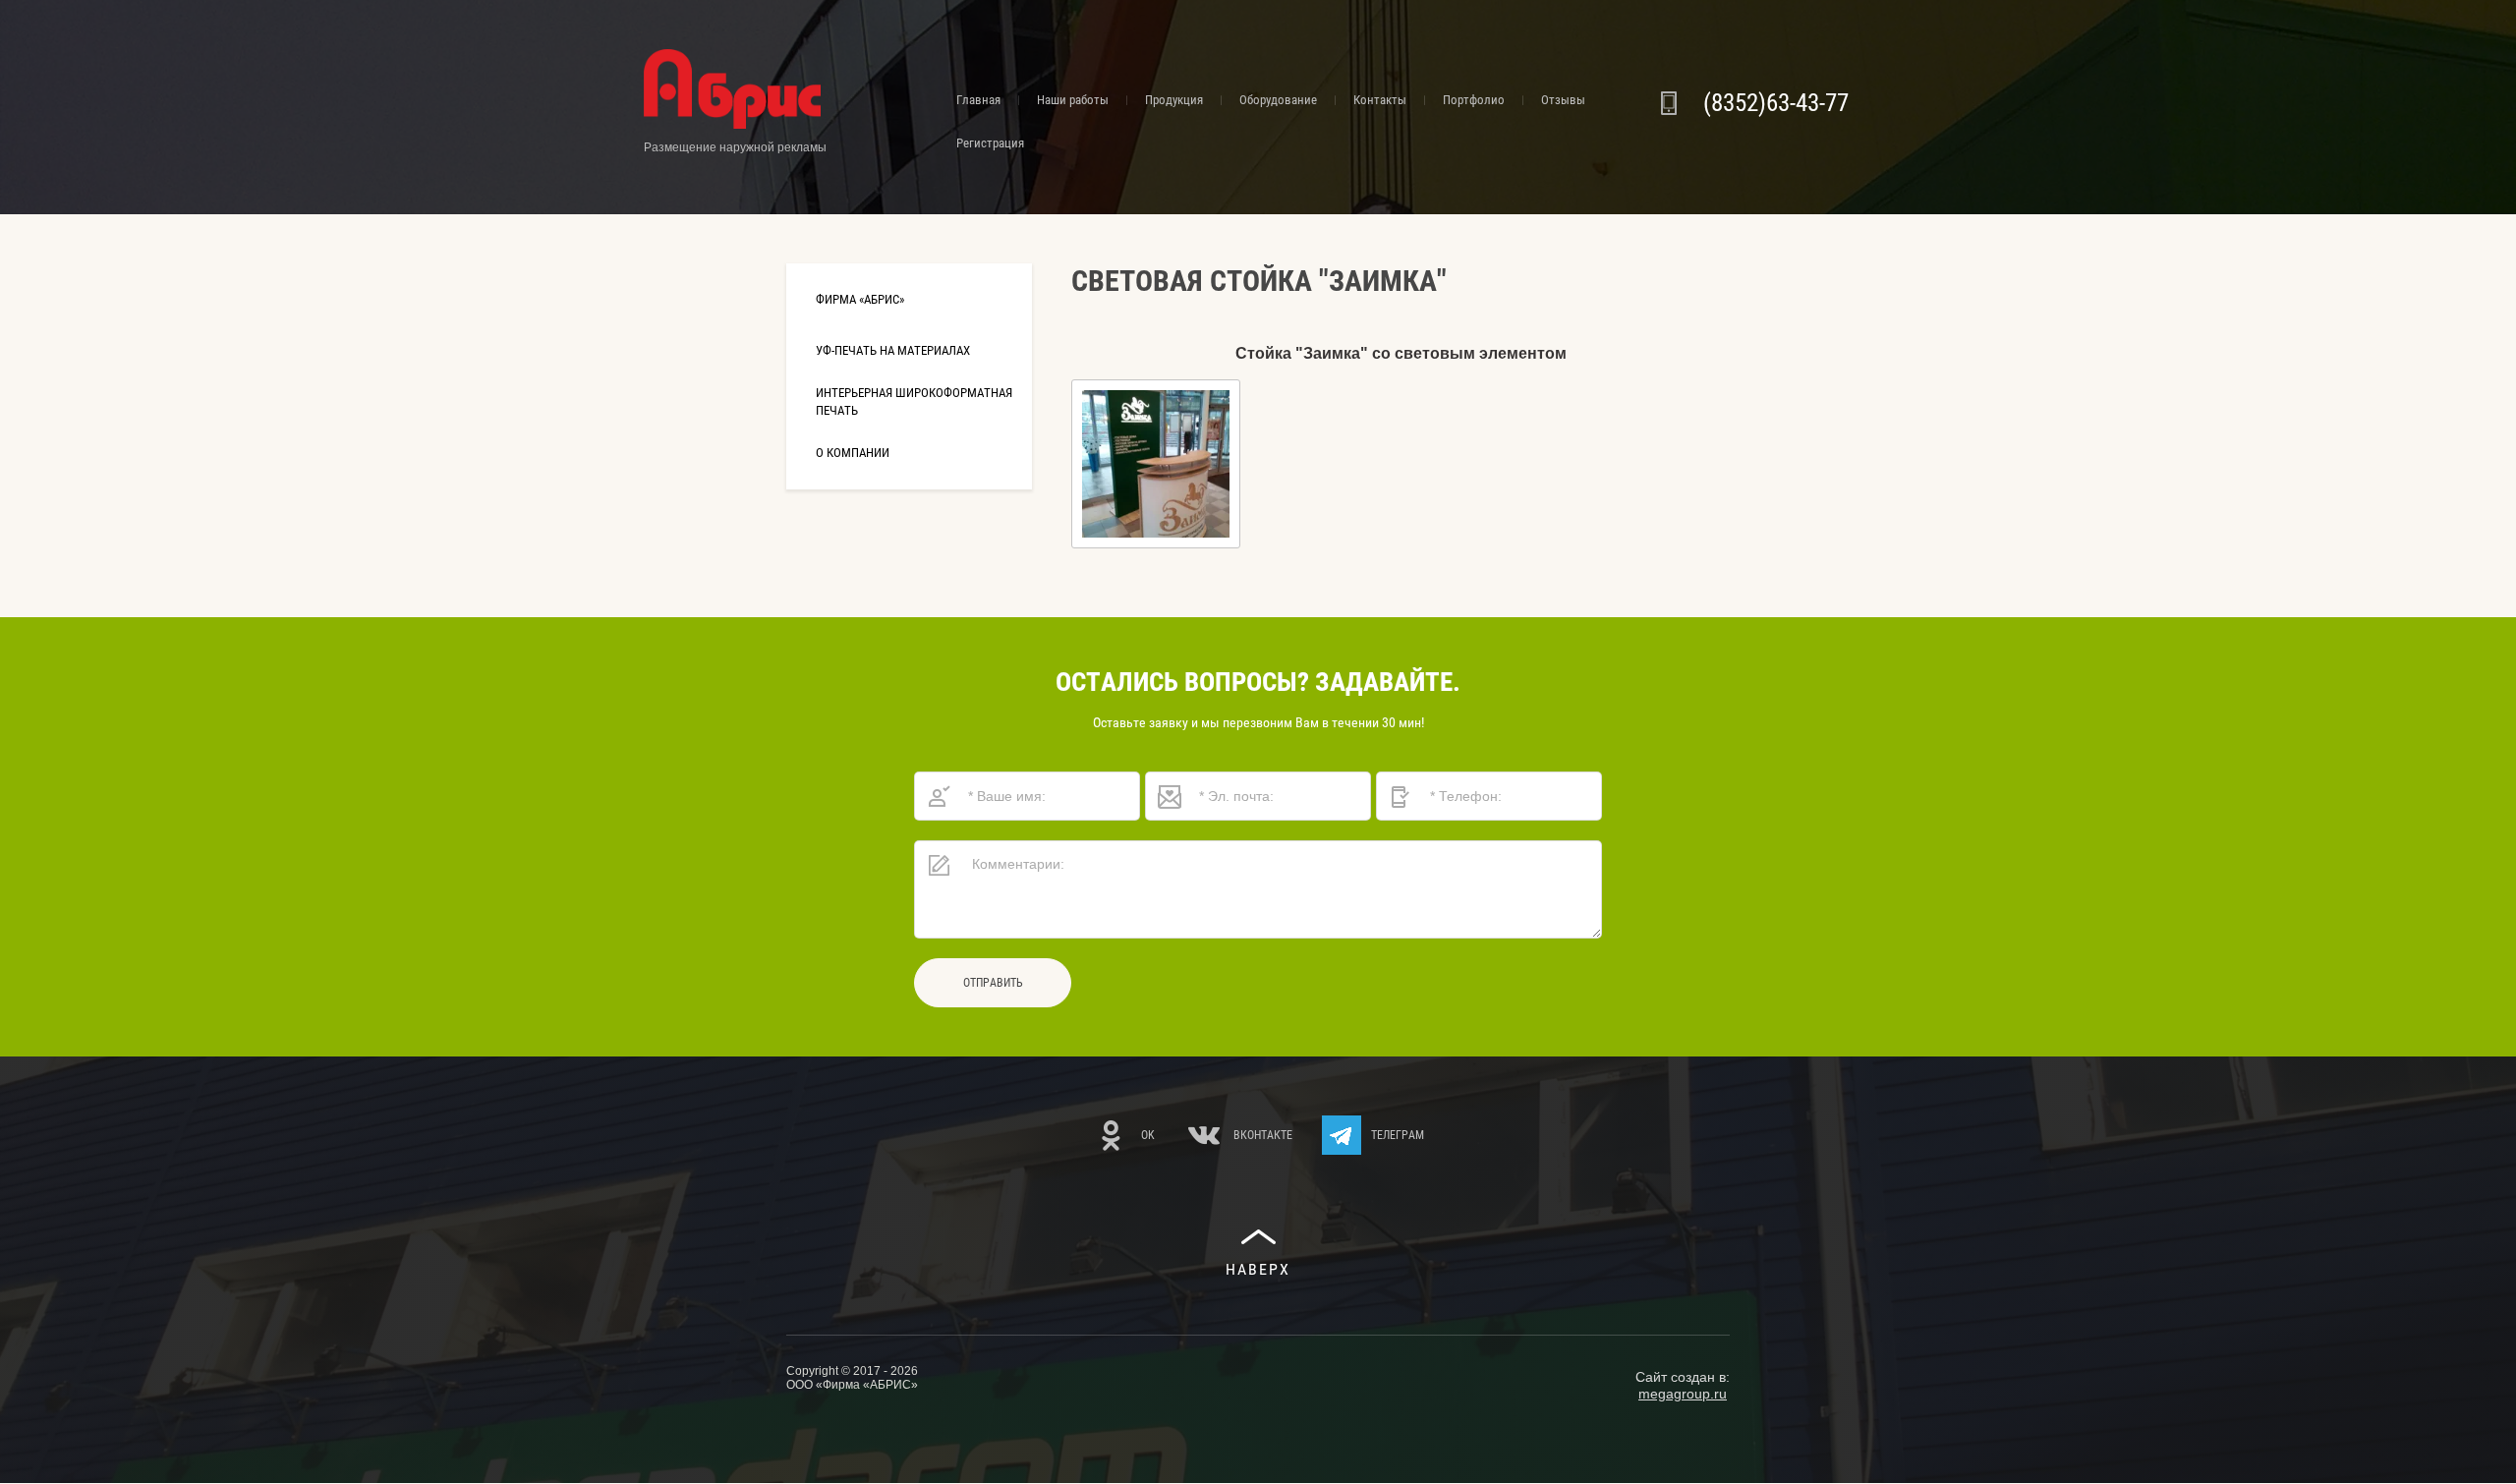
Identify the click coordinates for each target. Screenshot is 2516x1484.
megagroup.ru (1683, 1394)
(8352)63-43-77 (1776, 103)
